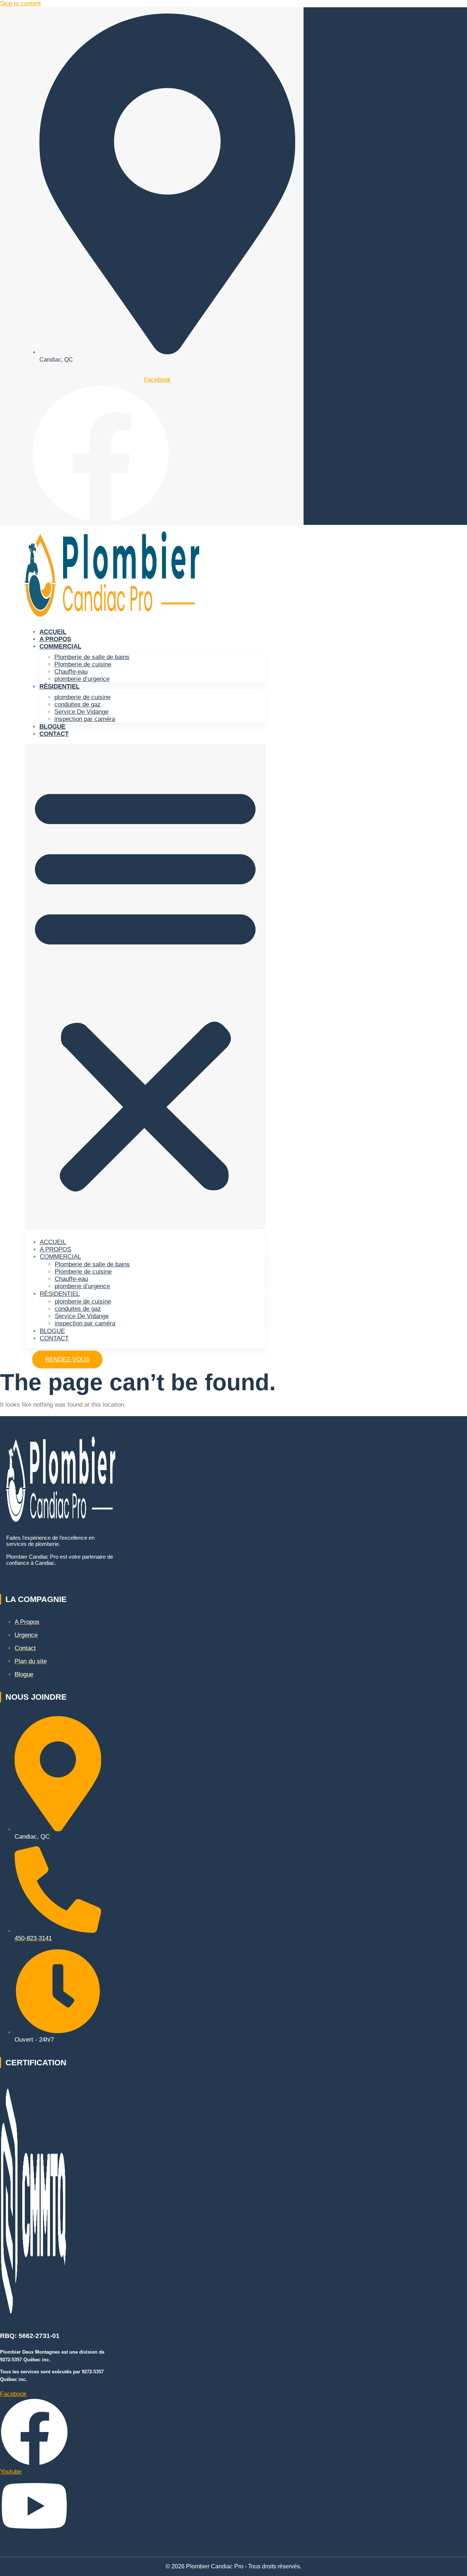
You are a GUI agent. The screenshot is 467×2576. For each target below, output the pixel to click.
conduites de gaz (78, 704)
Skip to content (20, 3)
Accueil (53, 632)
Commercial (60, 646)
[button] (145, 987)
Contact (54, 734)
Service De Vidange (81, 712)
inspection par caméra (85, 719)
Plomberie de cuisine (83, 664)
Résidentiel (59, 687)
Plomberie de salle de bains (92, 657)
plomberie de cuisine (82, 697)
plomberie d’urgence (82, 679)
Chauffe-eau (71, 672)
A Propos (55, 639)
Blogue (52, 727)
